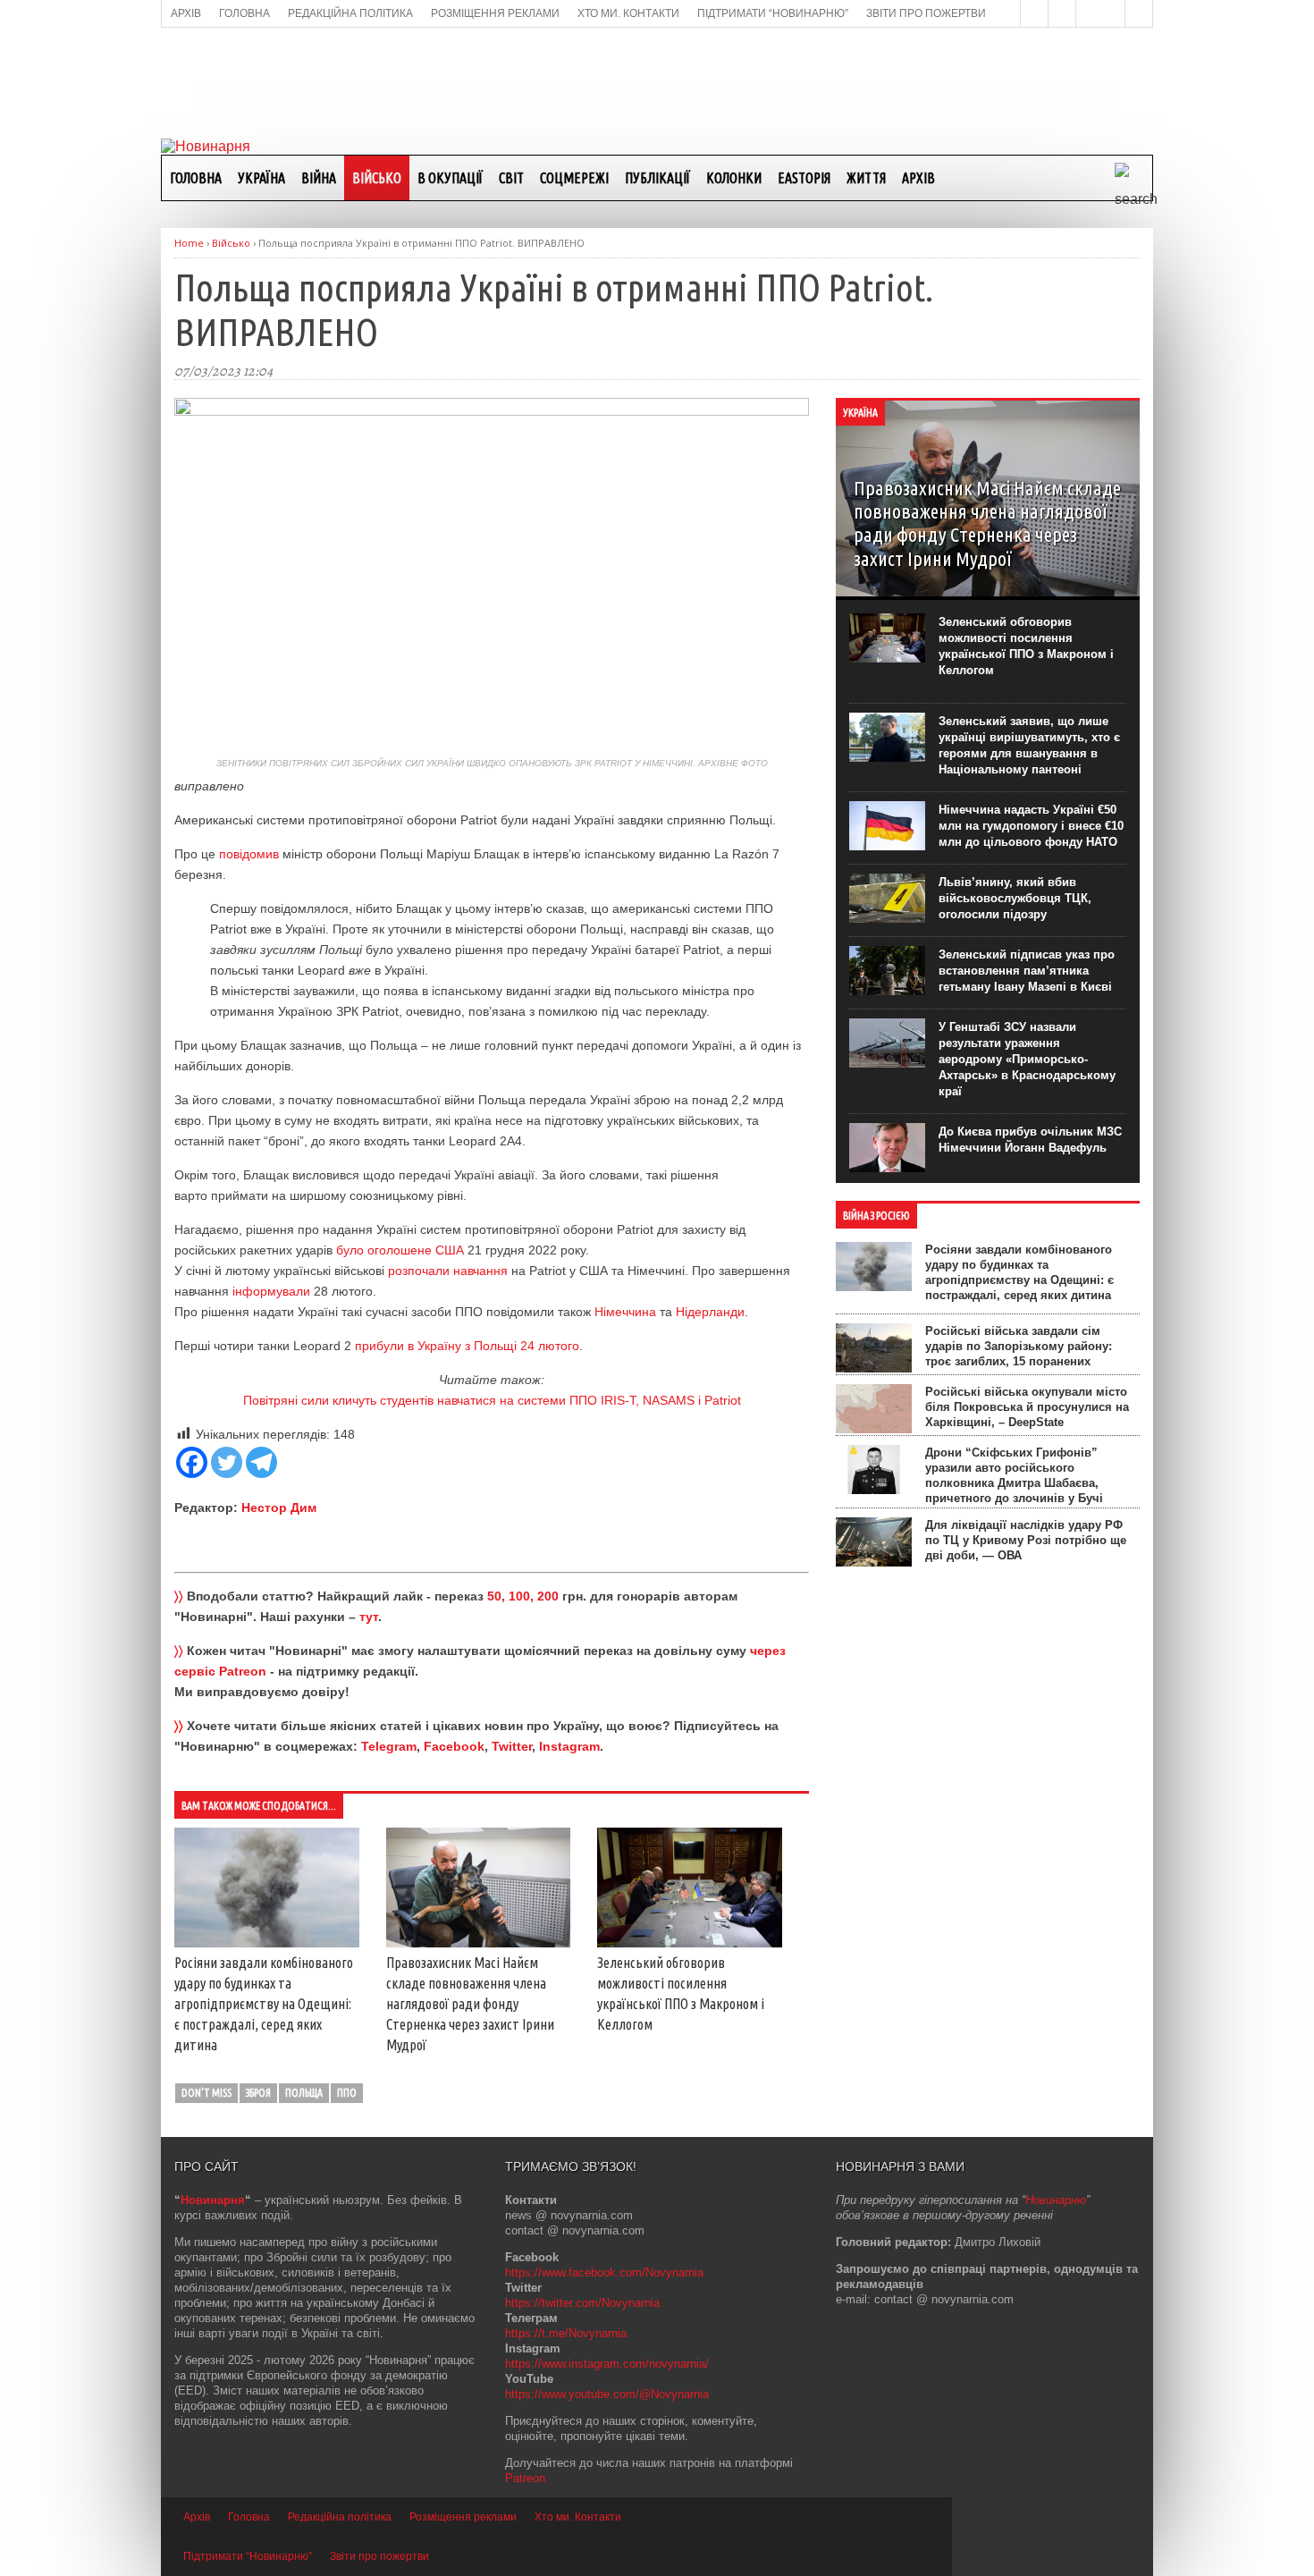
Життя (866, 178)
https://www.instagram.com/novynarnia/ (607, 2364)
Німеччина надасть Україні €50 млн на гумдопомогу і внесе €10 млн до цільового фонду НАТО (1031, 826)
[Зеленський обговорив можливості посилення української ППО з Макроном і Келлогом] (690, 1943)
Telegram (389, 1746)
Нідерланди (710, 1312)
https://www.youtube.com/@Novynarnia (607, 2394)
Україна (261, 178)
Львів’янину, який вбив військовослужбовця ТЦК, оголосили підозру (1015, 898)
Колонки (734, 178)
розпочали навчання (448, 1271)
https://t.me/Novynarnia (566, 2333)
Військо (377, 178)
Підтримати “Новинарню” (248, 2556)
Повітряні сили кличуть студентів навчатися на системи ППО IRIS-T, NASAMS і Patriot (492, 1400)
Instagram (569, 1746)
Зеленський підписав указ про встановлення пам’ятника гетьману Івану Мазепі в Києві (1027, 971)
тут (369, 1617)
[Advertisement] (657, 81)
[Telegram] (261, 1462)
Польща (304, 2093)
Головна (196, 178)
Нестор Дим (279, 1508)
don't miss (206, 2093)
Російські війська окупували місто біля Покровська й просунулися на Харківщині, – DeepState (1027, 1407)
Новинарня (213, 2200)
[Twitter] (227, 1462)
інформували (271, 1291)
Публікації (657, 178)
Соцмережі (574, 178)
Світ (511, 178)
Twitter (512, 1746)
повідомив (249, 854)
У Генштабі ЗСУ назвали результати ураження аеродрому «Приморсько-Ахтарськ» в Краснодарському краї (1027, 1059)
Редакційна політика (340, 2517)
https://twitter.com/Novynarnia (582, 2303)
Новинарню (1056, 2200)
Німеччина (625, 1312)
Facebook (454, 1746)
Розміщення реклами (463, 2517)
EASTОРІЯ (804, 178)
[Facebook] (192, 1462)
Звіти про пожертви (379, 2556)
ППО (347, 2093)
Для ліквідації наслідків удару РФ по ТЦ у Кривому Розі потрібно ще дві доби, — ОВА (1026, 1540)
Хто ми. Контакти (578, 2517)
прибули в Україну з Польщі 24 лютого (467, 1346)
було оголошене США (400, 1250)
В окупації (450, 178)
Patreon (525, 2478)
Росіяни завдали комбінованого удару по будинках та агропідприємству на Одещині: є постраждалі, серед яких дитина (264, 2004)
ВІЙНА (319, 178)
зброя (258, 2093)
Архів (918, 178)
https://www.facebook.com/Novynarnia (604, 2272)
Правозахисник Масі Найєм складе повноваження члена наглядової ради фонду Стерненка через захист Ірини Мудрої (470, 2004)
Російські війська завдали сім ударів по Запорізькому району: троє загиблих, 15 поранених (1019, 1346)
